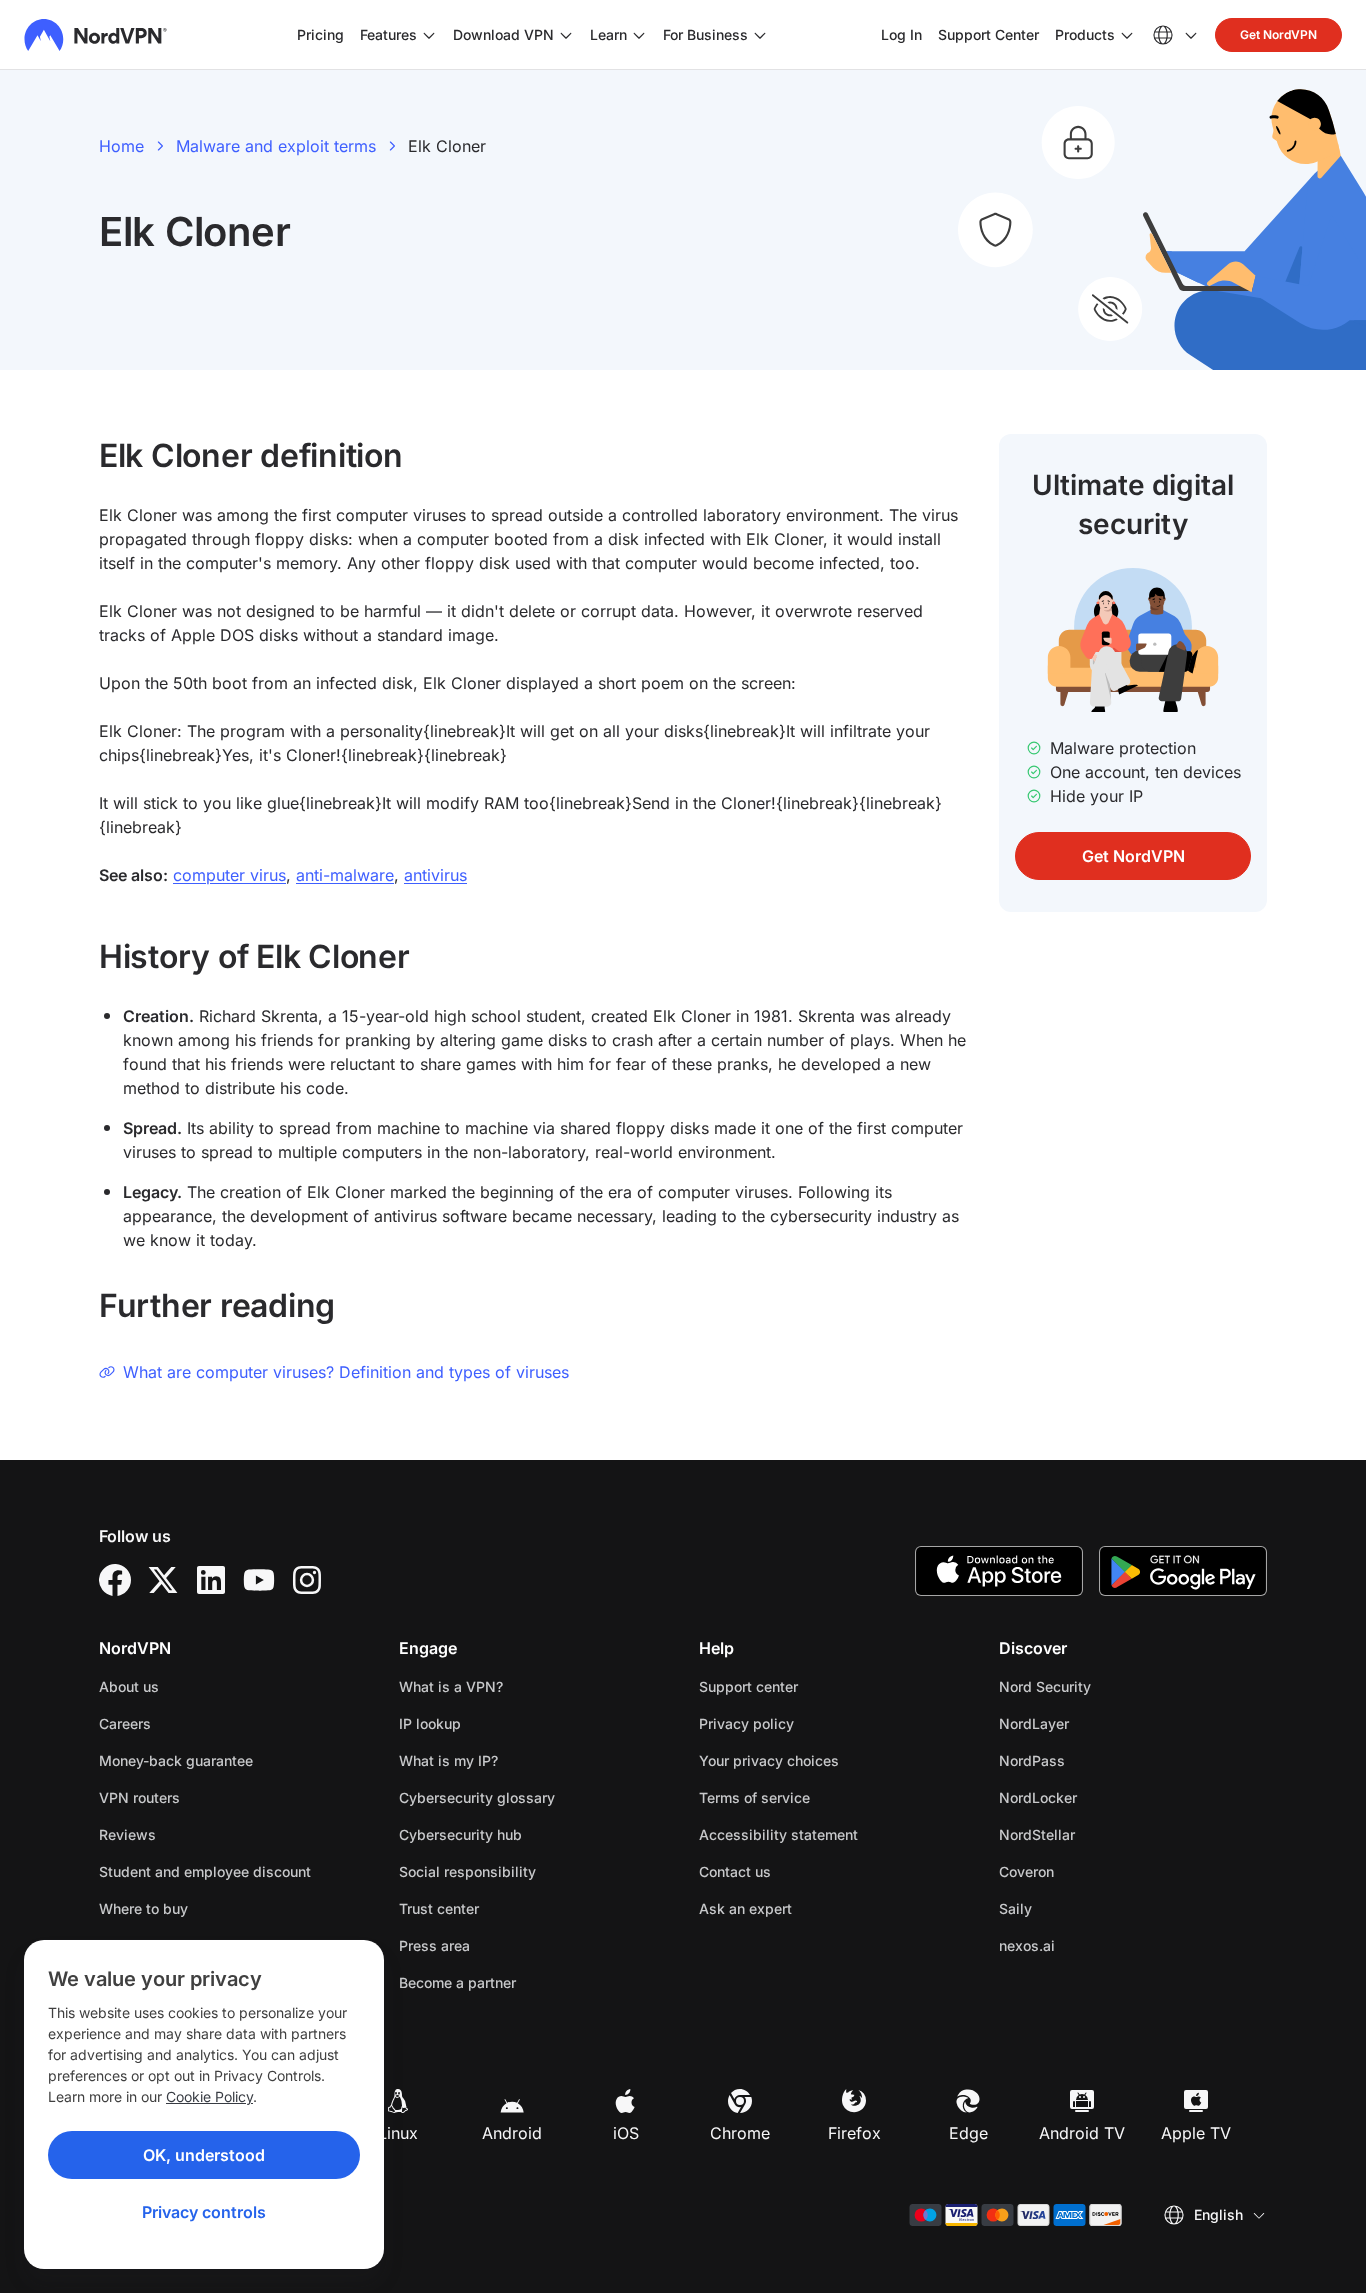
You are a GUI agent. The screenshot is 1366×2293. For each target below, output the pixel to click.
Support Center (988, 34)
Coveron (1089, 1871)
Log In (901, 34)
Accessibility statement (778, 1834)
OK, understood (204, 2155)
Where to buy (143, 1908)
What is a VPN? (451, 1686)
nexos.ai (1090, 1945)
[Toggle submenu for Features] (429, 35)
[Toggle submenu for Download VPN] (566, 35)
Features (388, 34)
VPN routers (139, 1797)
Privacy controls (204, 2212)
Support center (748, 1686)
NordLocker (1101, 1797)
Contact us (735, 1871)
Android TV (1082, 2133)
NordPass (1095, 1760)
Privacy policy (809, 1723)
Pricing (320, 34)
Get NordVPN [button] (1278, 34)
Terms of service (817, 1797)
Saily (1078, 1908)
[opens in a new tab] (115, 1580)
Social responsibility (467, 1871)
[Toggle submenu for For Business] (760, 35)
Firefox (854, 2133)
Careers (188, 1723)
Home (121, 146)
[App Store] (999, 1571)
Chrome (740, 2133)
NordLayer (1097, 1723)
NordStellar (1100, 1834)
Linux (398, 2133)
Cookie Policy (209, 2096)
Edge (968, 2133)
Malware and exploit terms (276, 146)
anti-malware (345, 875)
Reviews (127, 1834)
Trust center (439, 1908)
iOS (626, 2133)
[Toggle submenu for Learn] (639, 35)
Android (512, 2133)
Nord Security (1108, 1686)
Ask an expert (745, 1908)
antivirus (435, 875)
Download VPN (503, 34)
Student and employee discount (205, 1871)
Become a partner (457, 1982)
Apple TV (1196, 2133)
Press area (434, 1945)
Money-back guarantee (176, 1760)
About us (129, 1686)
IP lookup (430, 1723)
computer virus (229, 875)
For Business (705, 34)
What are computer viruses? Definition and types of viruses (346, 1372)
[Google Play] (1183, 1571)
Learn (608, 34)
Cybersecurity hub (460, 1834)
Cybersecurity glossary (477, 1797)
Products (1085, 34)
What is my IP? (448, 1760)
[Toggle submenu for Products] (1127, 35)
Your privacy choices (769, 1760)
